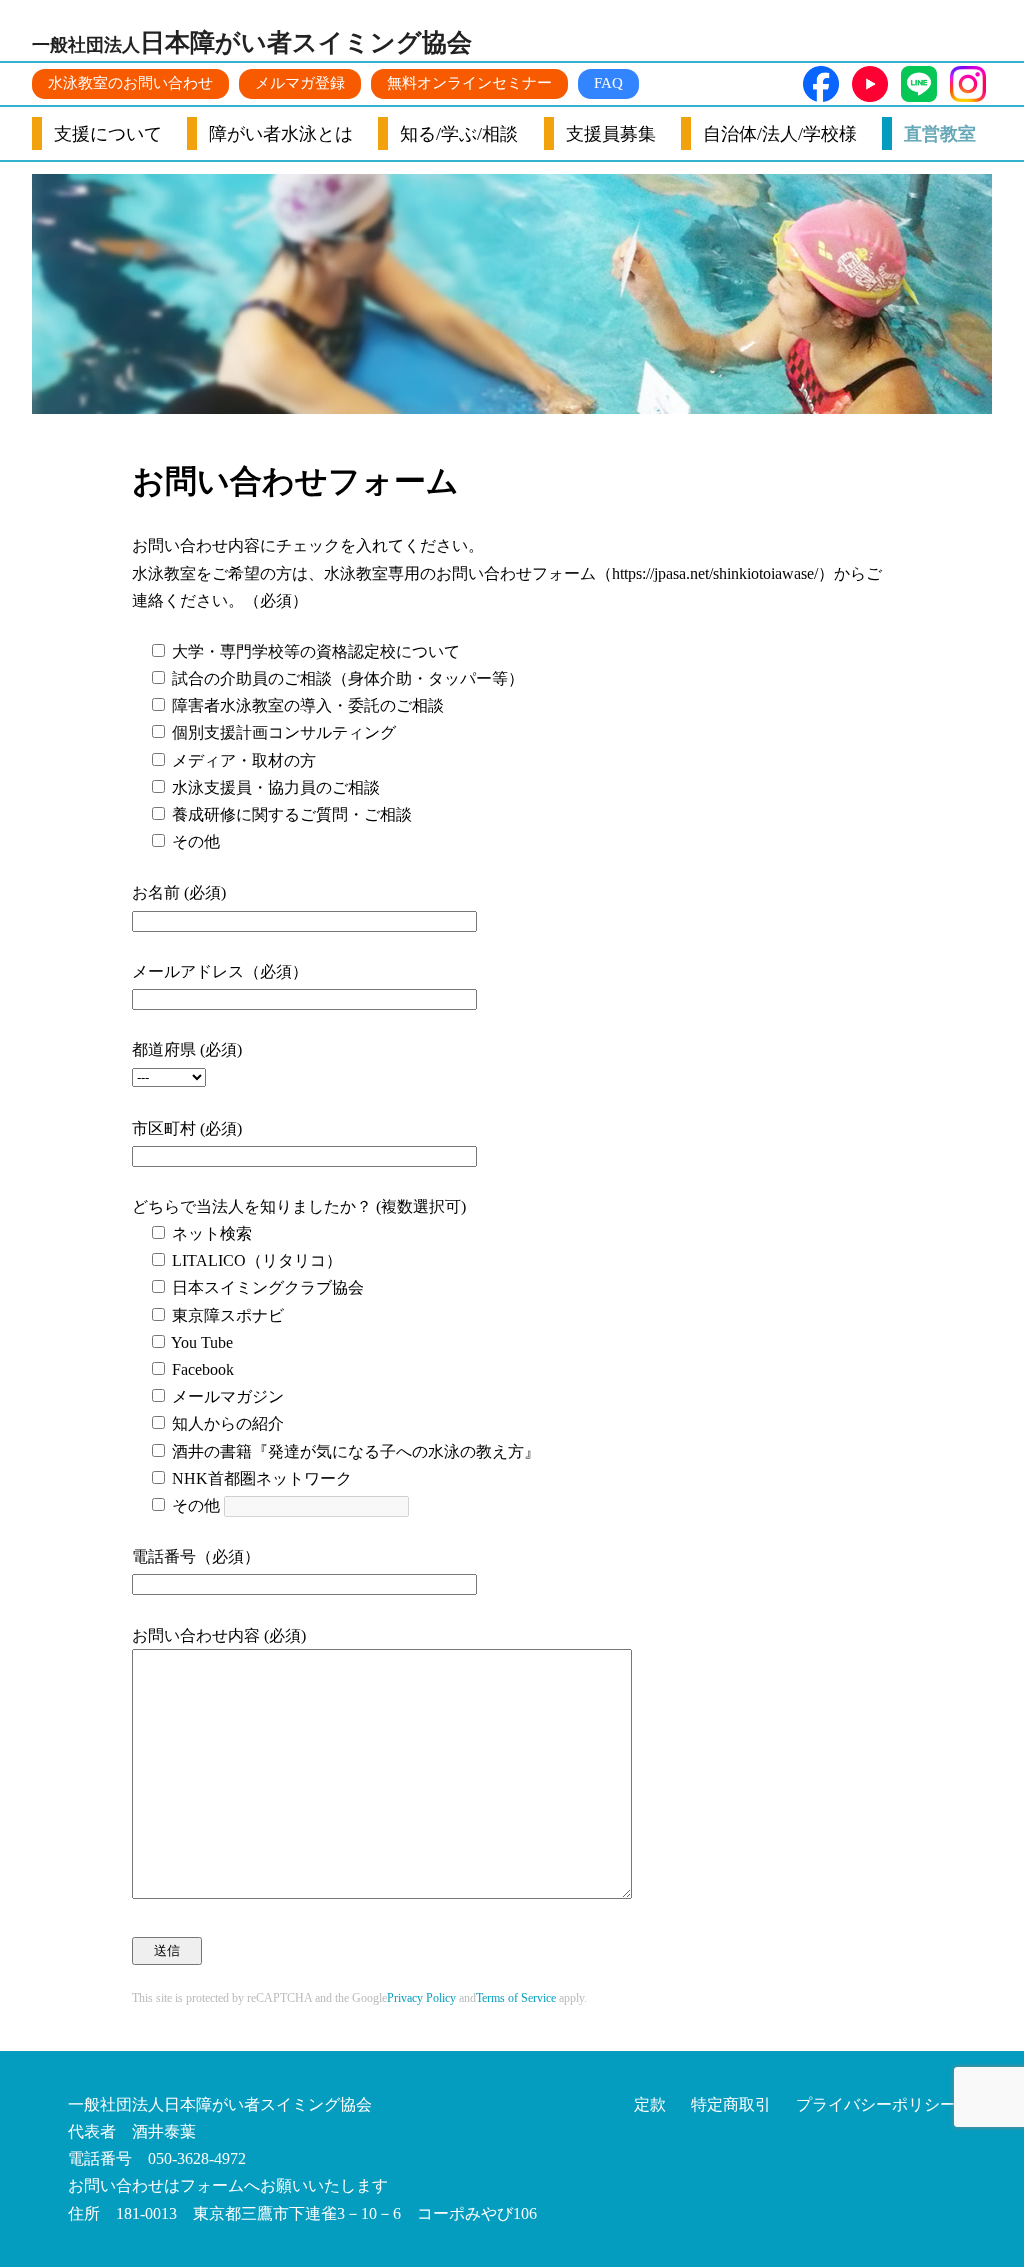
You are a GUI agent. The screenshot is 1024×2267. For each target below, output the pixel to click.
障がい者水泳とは (281, 134)
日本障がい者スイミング (252, 42)
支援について (108, 134)
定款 (650, 2104)
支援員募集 (611, 134)
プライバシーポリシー (876, 2104)
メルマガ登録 (300, 83)
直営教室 (940, 134)
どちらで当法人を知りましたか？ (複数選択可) (299, 1206)
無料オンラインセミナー (469, 83)
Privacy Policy (421, 1998)
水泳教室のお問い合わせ (130, 83)
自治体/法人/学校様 (780, 134)
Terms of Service (516, 1998)
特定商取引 (731, 2104)
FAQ (608, 83)
